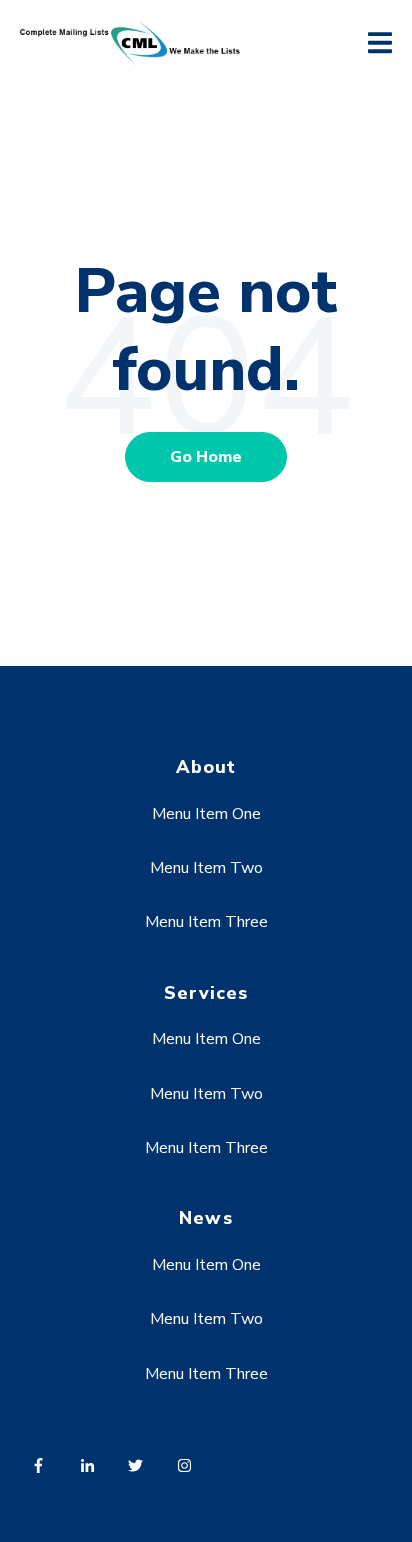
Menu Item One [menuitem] (206, 814)
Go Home (206, 457)
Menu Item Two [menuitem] (206, 868)
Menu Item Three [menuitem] (206, 922)
